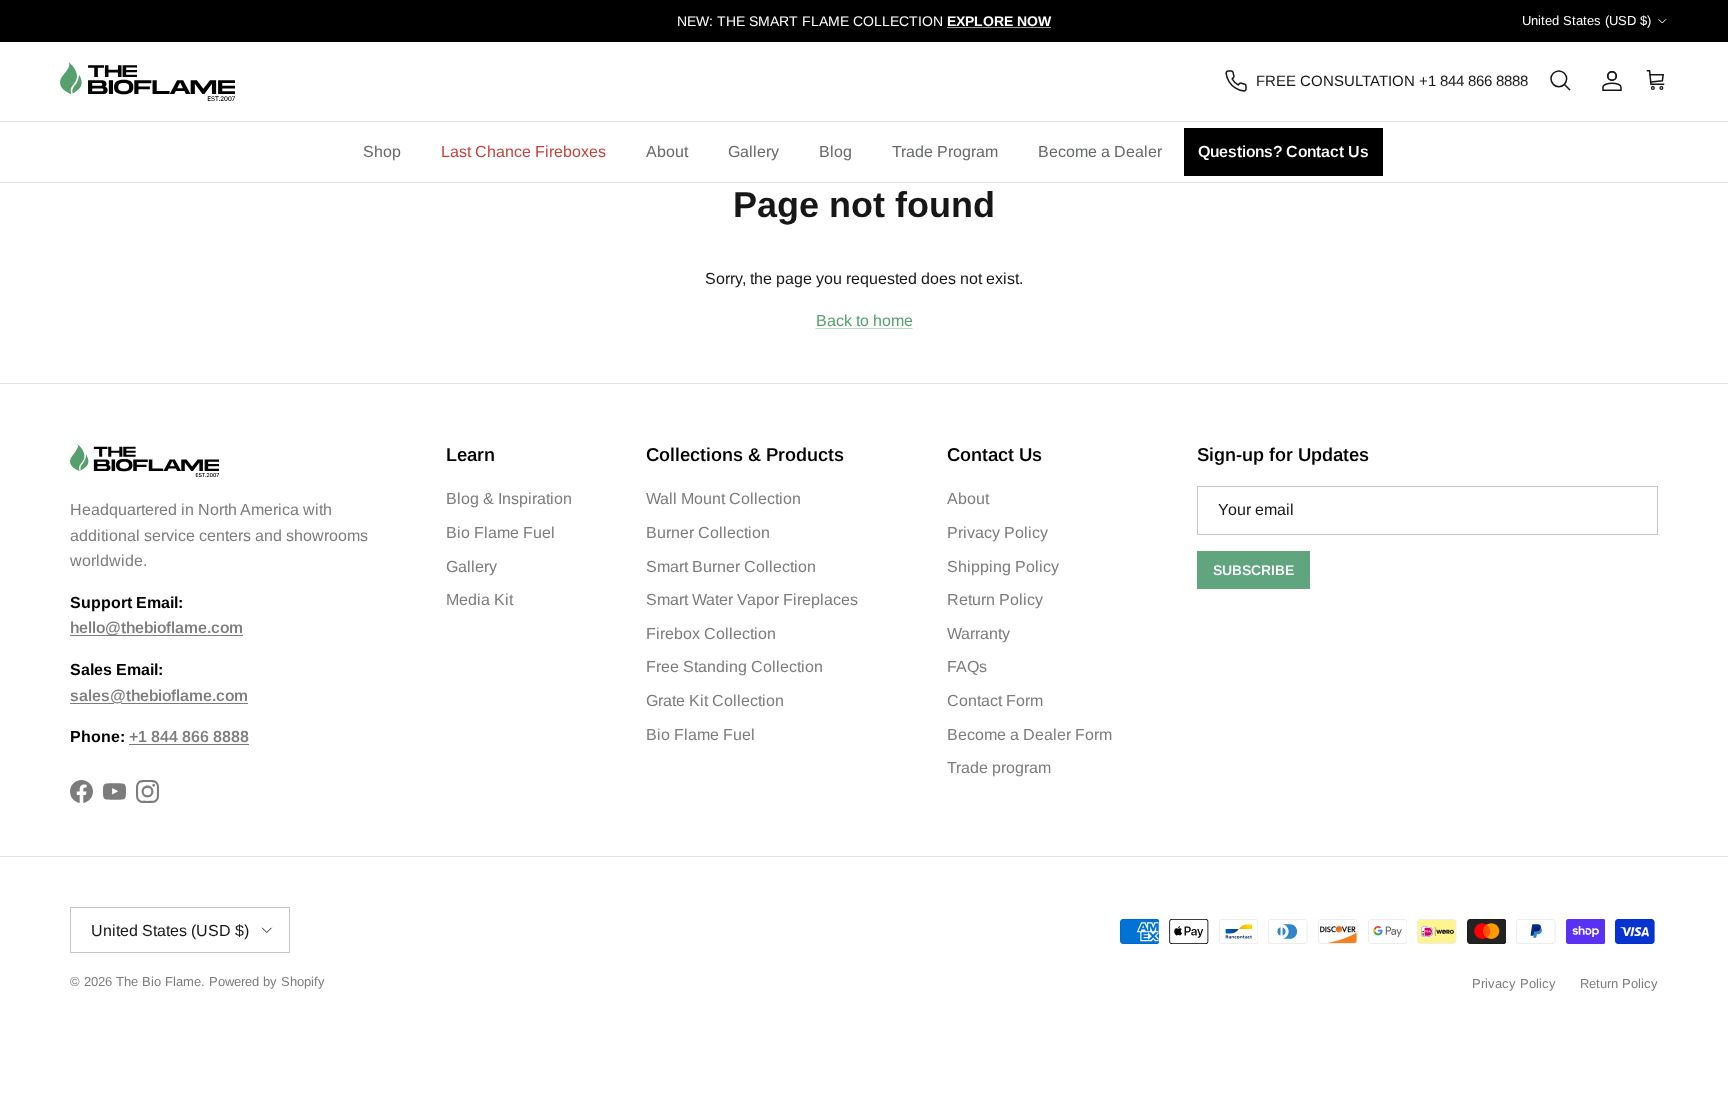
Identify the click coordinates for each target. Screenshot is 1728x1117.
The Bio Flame (158, 981)
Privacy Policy (997, 532)
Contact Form (995, 700)
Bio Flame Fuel (500, 532)
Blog (835, 151)
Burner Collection (708, 532)
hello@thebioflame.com (156, 627)
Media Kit (479, 599)
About (667, 151)
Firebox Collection (711, 633)
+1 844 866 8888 (189, 736)
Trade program (999, 767)
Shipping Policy (1003, 566)
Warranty (978, 633)
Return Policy (995, 599)
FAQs (967, 666)
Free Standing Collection (734, 666)
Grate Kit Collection (715, 700)
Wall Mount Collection (723, 498)
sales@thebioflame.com (159, 695)
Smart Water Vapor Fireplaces (752, 599)
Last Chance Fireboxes (523, 151)
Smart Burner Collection (731, 566)
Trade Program (945, 151)
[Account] (1608, 81)
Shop (382, 151)
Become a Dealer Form (1029, 734)
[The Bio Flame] (147, 81)
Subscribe (1253, 570)
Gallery (753, 151)
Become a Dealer (1100, 151)
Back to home (864, 320)
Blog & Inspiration (509, 498)
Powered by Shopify (267, 981)
